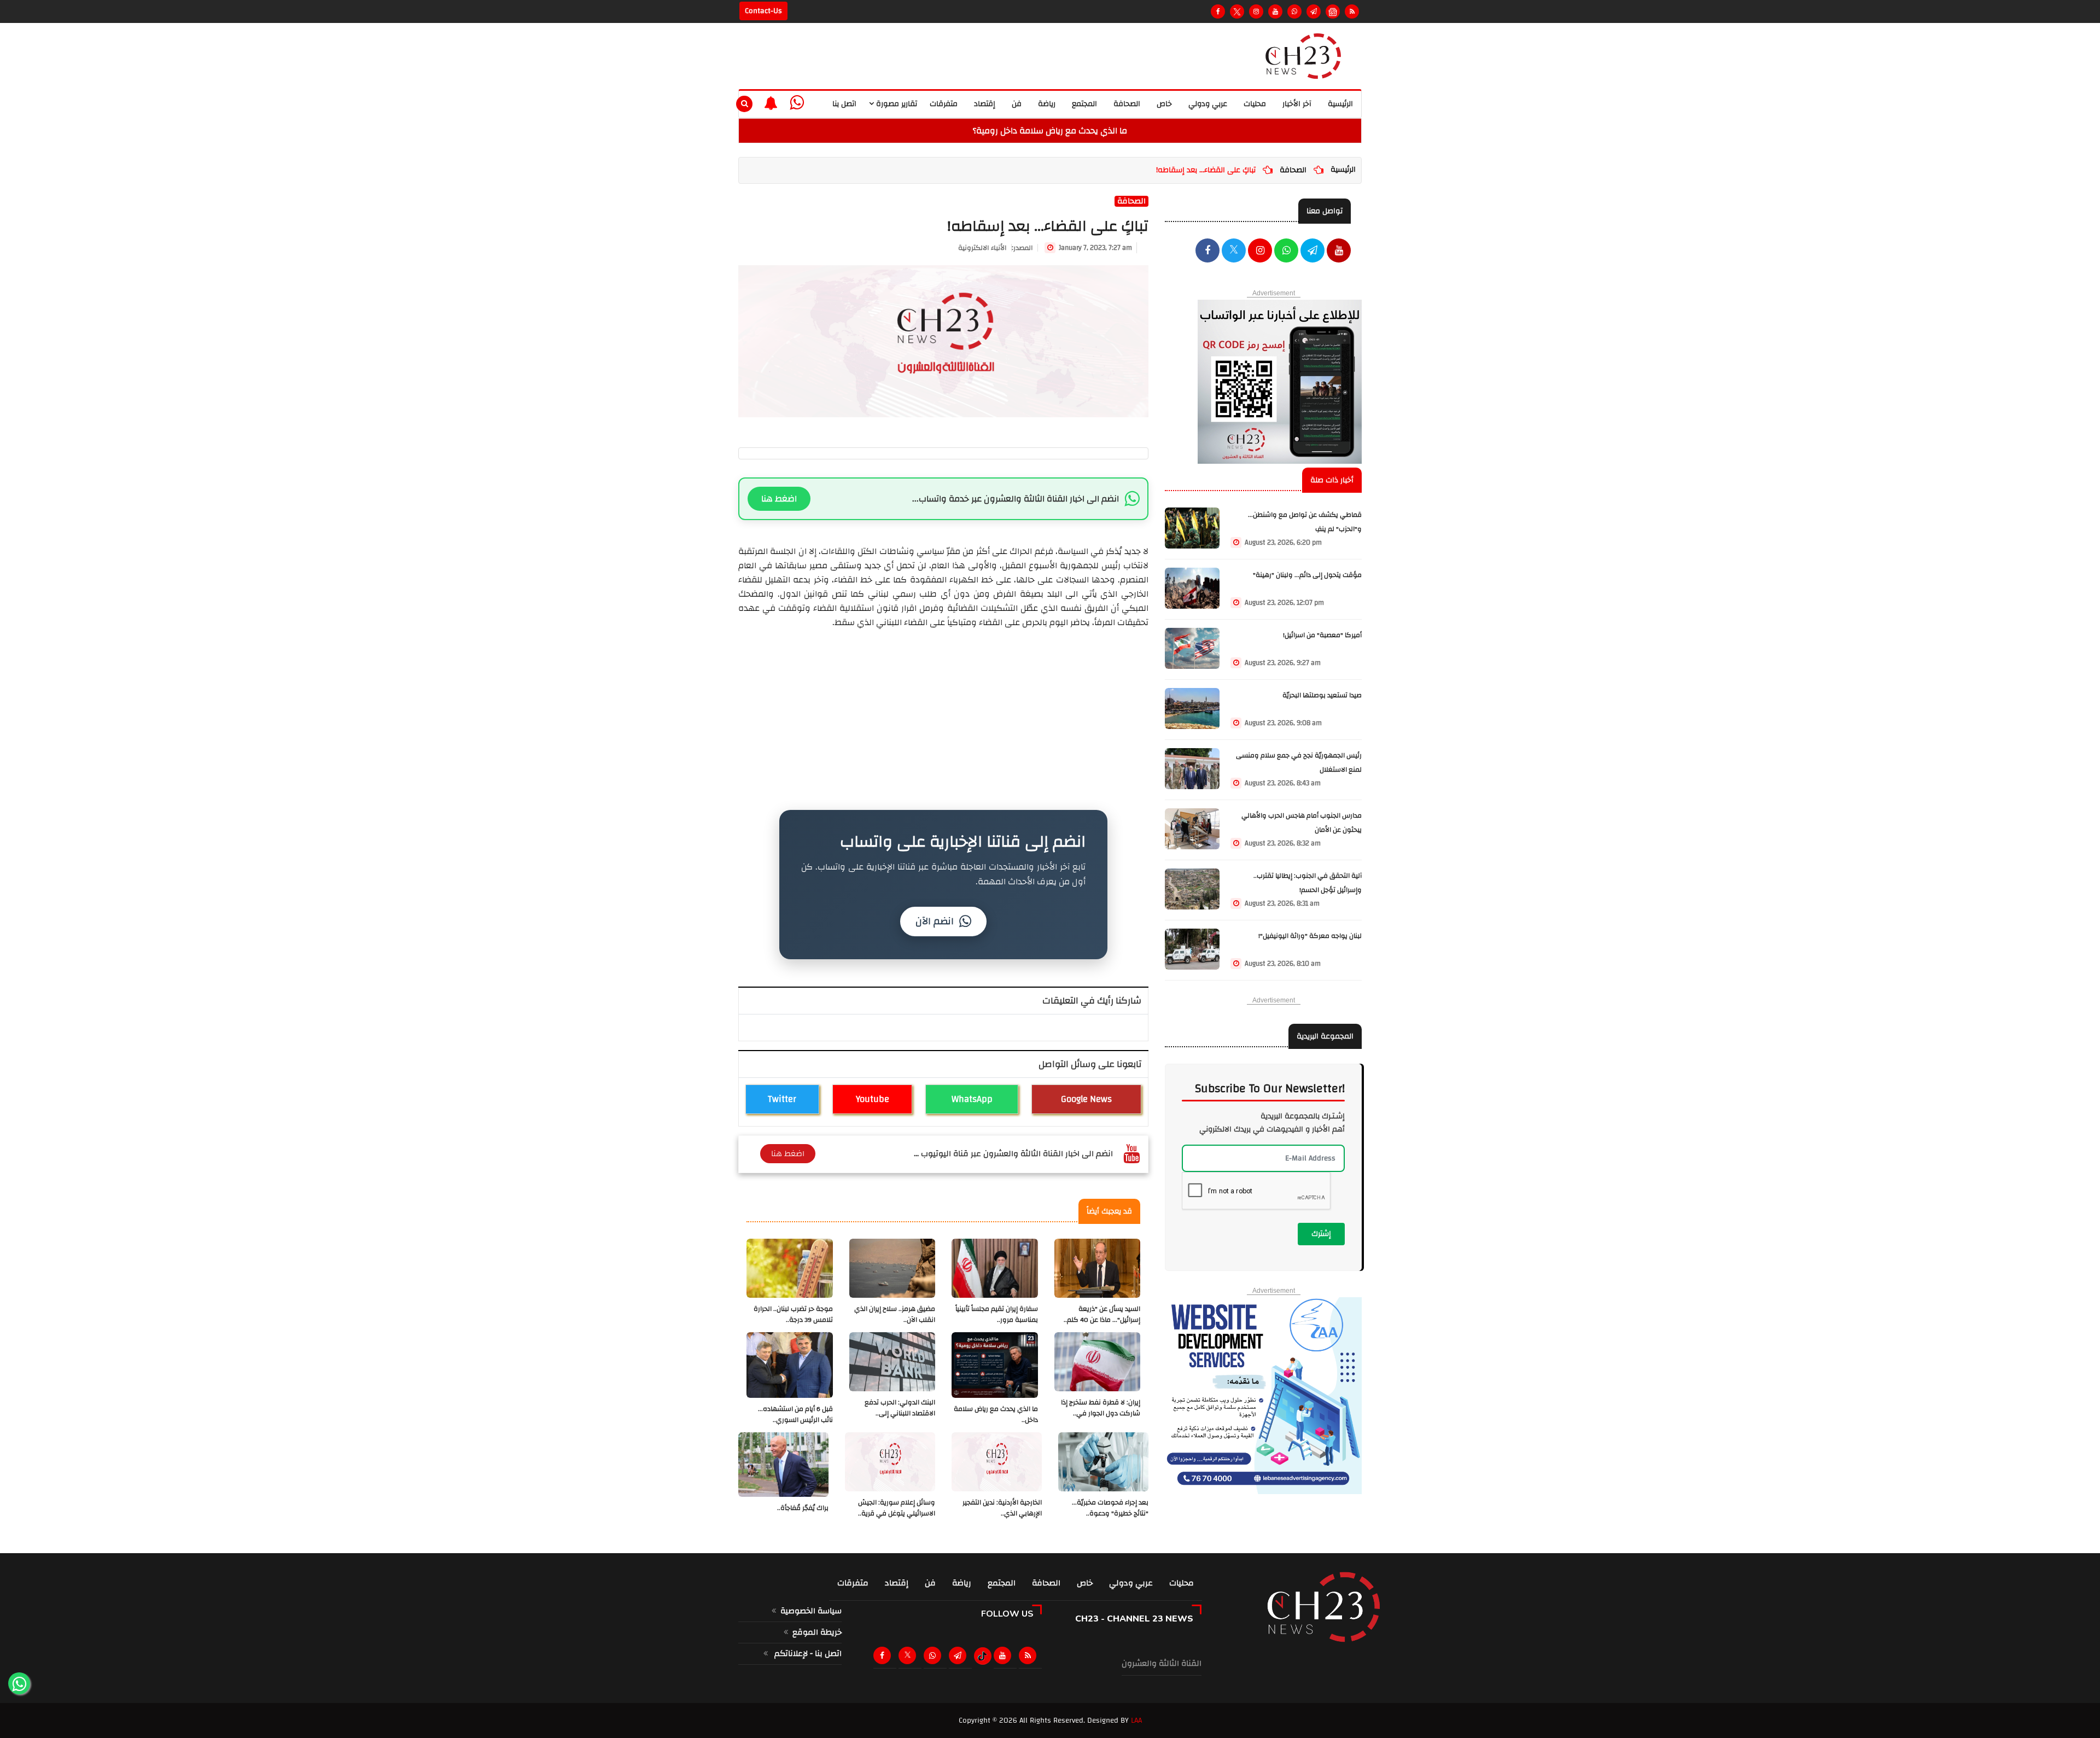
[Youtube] (1275, 11)
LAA (1136, 1720)
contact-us (763, 11)
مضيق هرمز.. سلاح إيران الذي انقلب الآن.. (895, 1314)
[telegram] (1314, 11)
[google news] (1333, 11)
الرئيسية (1340, 104)
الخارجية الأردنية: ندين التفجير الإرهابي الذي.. (1002, 1508)
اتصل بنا (844, 104)
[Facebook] (1218, 11)
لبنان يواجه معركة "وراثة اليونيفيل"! (1310, 936)
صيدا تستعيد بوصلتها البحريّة (1322, 695)
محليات (1255, 104)
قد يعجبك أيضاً (1109, 1211)
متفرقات (944, 104)
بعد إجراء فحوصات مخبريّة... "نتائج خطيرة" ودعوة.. (1110, 1508)
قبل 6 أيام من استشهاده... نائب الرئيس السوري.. (795, 1415)
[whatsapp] (797, 103)
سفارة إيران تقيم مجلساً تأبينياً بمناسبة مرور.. (997, 1314)
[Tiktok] (982, 1656)
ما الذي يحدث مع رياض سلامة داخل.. (996, 1415)
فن (1017, 104)
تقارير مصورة (896, 104)
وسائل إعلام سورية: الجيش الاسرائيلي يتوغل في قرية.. (897, 1508)
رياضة (1047, 104)
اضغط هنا (779, 499)
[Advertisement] (943, 706)
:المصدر (996, 248)
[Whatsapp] (1294, 11)
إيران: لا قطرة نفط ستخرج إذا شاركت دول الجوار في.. (1101, 1408)
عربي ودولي (1208, 104)
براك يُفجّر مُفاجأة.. (803, 1508)
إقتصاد (985, 104)
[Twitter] (1237, 11)
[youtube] (1339, 252)
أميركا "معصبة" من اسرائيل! (1322, 635)
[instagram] (1256, 11)
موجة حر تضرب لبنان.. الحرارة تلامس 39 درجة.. (793, 1314)
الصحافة (1127, 104)
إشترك (1321, 1234)
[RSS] (1352, 11)
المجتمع (1084, 104)
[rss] (1030, 1655)
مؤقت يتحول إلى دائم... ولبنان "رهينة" (1307, 575)
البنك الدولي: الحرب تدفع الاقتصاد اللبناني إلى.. (900, 1408)
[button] (771, 103)
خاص (1164, 104)
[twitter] (1234, 252)
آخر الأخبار (1297, 104)
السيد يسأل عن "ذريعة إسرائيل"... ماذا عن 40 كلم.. (1102, 1314)
